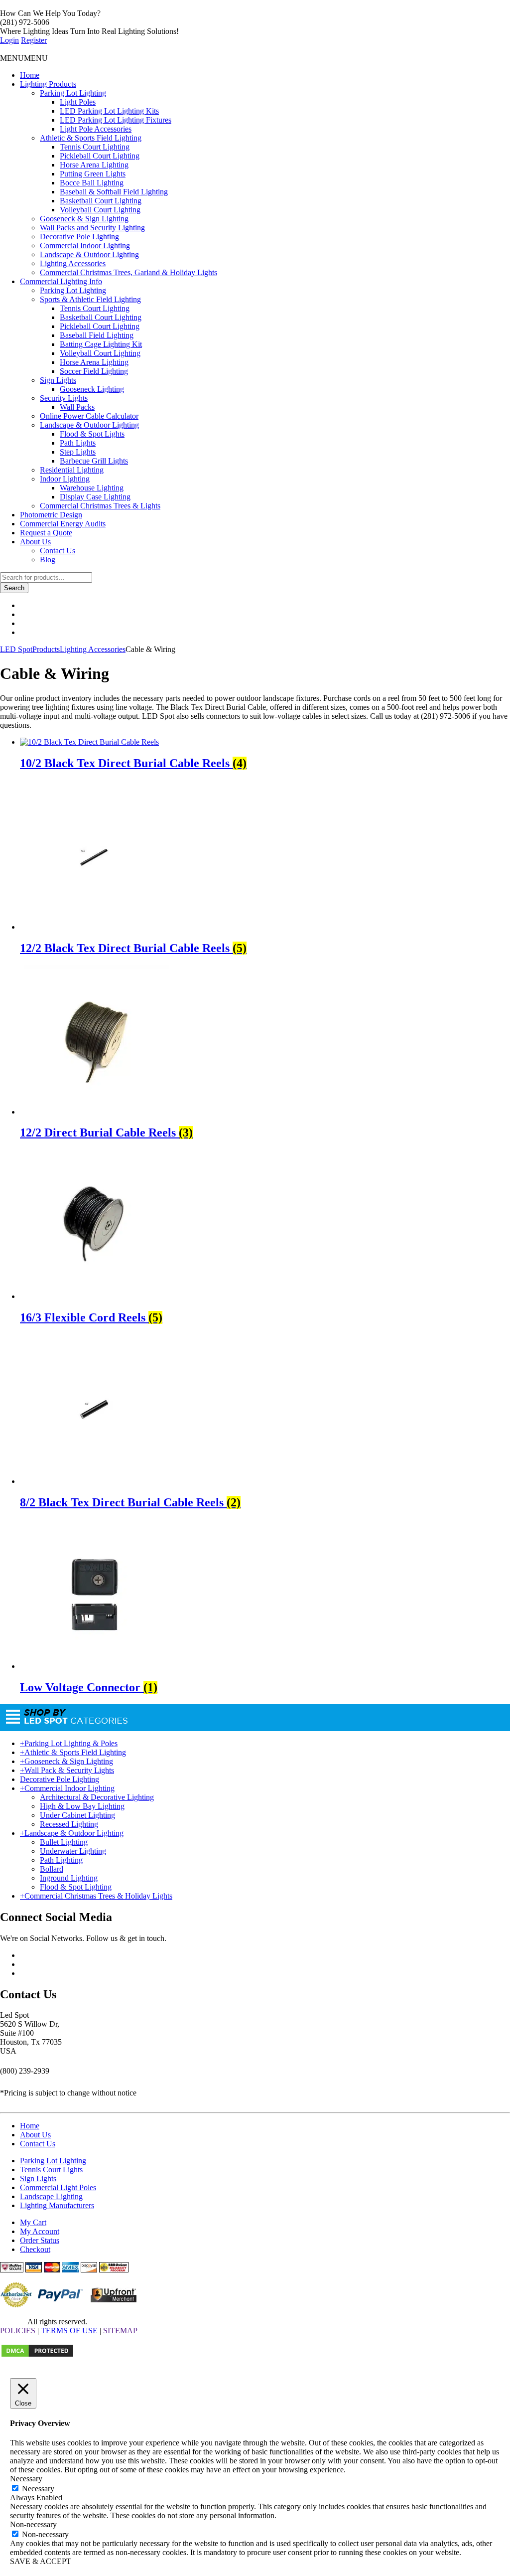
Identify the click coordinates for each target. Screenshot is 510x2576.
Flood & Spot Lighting (76, 1887)
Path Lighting (61, 1860)
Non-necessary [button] (33, 2524)
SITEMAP (120, 2331)
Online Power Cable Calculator (89, 416)
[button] (24, 58)
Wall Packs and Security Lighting (92, 228)
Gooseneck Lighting (92, 389)
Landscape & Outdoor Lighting (89, 254)
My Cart (33, 2222)
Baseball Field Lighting (97, 335)
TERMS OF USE (69, 2331)
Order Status (40, 2240)
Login (9, 40)
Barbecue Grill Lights (94, 461)
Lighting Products (48, 84)
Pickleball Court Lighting (100, 156)
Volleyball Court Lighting (100, 210)
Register (34, 40)
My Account (40, 2231)
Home (30, 75)
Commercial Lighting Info (61, 281)
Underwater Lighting (73, 1851)
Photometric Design (51, 515)
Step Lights (78, 452)
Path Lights (78, 443)
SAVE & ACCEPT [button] (41, 2561)
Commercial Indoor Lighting (85, 245)
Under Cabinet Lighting (77, 1815)
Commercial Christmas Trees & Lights (100, 506)
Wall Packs (77, 407)
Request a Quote (46, 533)
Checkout (35, 2249)
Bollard (52, 1869)
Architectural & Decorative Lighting (97, 1797)
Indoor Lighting (65, 479)
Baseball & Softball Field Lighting (114, 192)
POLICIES (18, 2331)
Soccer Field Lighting (94, 371)
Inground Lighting (69, 1878)
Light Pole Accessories (96, 129)
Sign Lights (58, 380)
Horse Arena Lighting (94, 165)
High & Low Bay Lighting (82, 1806)
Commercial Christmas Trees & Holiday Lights (96, 1896)
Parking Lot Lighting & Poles (69, 1743)
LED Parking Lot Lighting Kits (109, 111)
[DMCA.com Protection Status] (37, 2355)
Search (14, 588)
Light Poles (78, 102)
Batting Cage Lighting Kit (101, 344)
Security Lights (64, 398)
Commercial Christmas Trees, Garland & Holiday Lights (128, 272)
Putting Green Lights (93, 174)
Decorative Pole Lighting (79, 237)
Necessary (38, 2489)
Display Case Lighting (95, 497)
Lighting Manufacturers (57, 2205)
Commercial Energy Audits (63, 524)
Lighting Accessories (73, 263)
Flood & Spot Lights (92, 434)
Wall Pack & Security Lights (67, 1770)
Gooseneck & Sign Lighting (84, 219)
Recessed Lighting (69, 1824)
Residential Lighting (72, 470)
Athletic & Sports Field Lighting (91, 138)
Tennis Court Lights (51, 2170)
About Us (35, 542)
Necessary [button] (26, 2479)
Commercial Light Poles (58, 2187)
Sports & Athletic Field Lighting (90, 299)
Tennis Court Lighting (95, 147)
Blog (48, 560)
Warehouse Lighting (92, 488)
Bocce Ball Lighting (92, 183)
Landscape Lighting (51, 2196)
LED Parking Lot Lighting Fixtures (116, 120)
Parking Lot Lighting (73, 93)
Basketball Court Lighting (101, 201)
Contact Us (58, 551)
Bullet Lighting (64, 1842)
